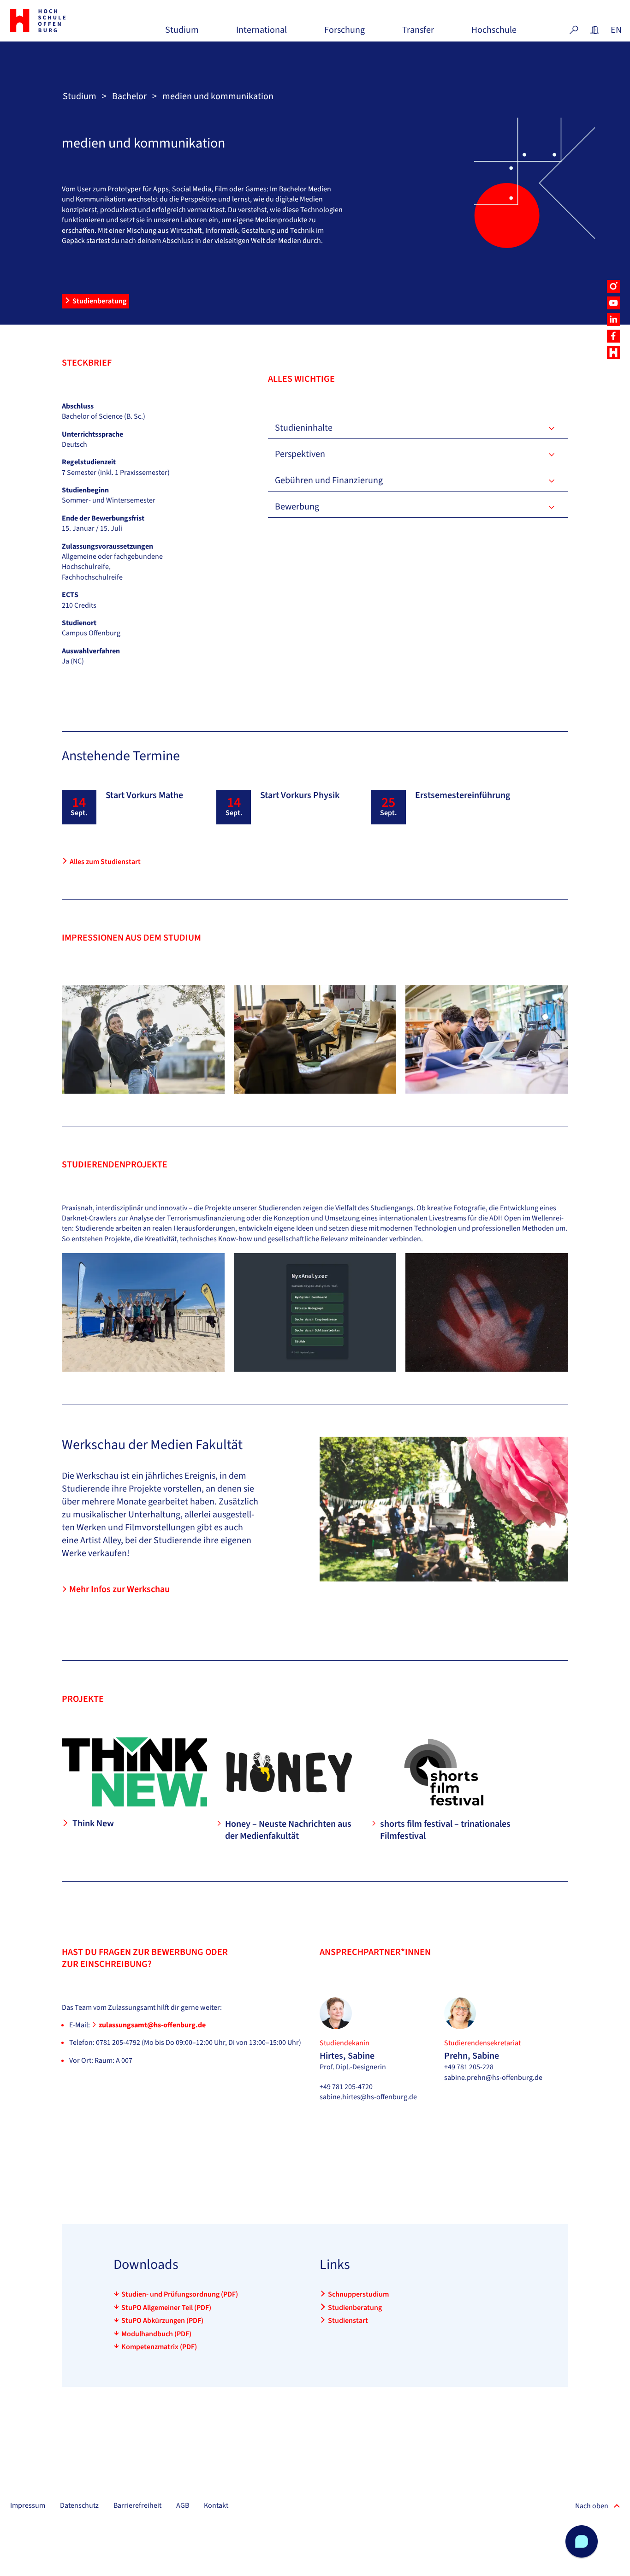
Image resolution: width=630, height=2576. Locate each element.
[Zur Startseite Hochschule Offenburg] (57, 21)
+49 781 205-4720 (346, 2087)
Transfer (418, 33)
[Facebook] (613, 336)
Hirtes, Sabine (347, 2056)
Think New (93, 1824)
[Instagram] (613, 286)
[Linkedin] (613, 320)
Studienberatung (99, 301)
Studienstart (348, 2321)
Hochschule (494, 33)
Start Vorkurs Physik (300, 795)
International (262, 33)
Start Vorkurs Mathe (144, 795)
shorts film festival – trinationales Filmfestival (445, 1830)
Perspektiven (300, 454)
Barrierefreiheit (137, 2505)
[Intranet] (594, 30)
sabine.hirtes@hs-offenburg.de (368, 2097)
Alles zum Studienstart (105, 862)
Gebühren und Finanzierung (329, 480)
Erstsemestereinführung (463, 795)
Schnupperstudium (358, 2294)
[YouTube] (613, 303)
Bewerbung (297, 507)
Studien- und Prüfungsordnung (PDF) (180, 2294)
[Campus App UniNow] (613, 353)
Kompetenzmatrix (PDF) (159, 2347)
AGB (183, 2505)
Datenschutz (79, 2505)
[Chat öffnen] (582, 2541)
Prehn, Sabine (472, 2056)
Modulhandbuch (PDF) (156, 2334)
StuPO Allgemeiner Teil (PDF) (166, 2308)
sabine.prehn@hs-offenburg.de (493, 2078)
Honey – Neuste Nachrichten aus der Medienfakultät (288, 1830)
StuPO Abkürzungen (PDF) (162, 2321)
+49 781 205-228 (469, 2067)
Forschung (345, 33)
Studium (182, 33)
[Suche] (574, 30)
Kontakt (216, 2505)
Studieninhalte (304, 428)
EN (615, 30)
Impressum (28, 2505)
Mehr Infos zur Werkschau (119, 1589)
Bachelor (129, 96)
